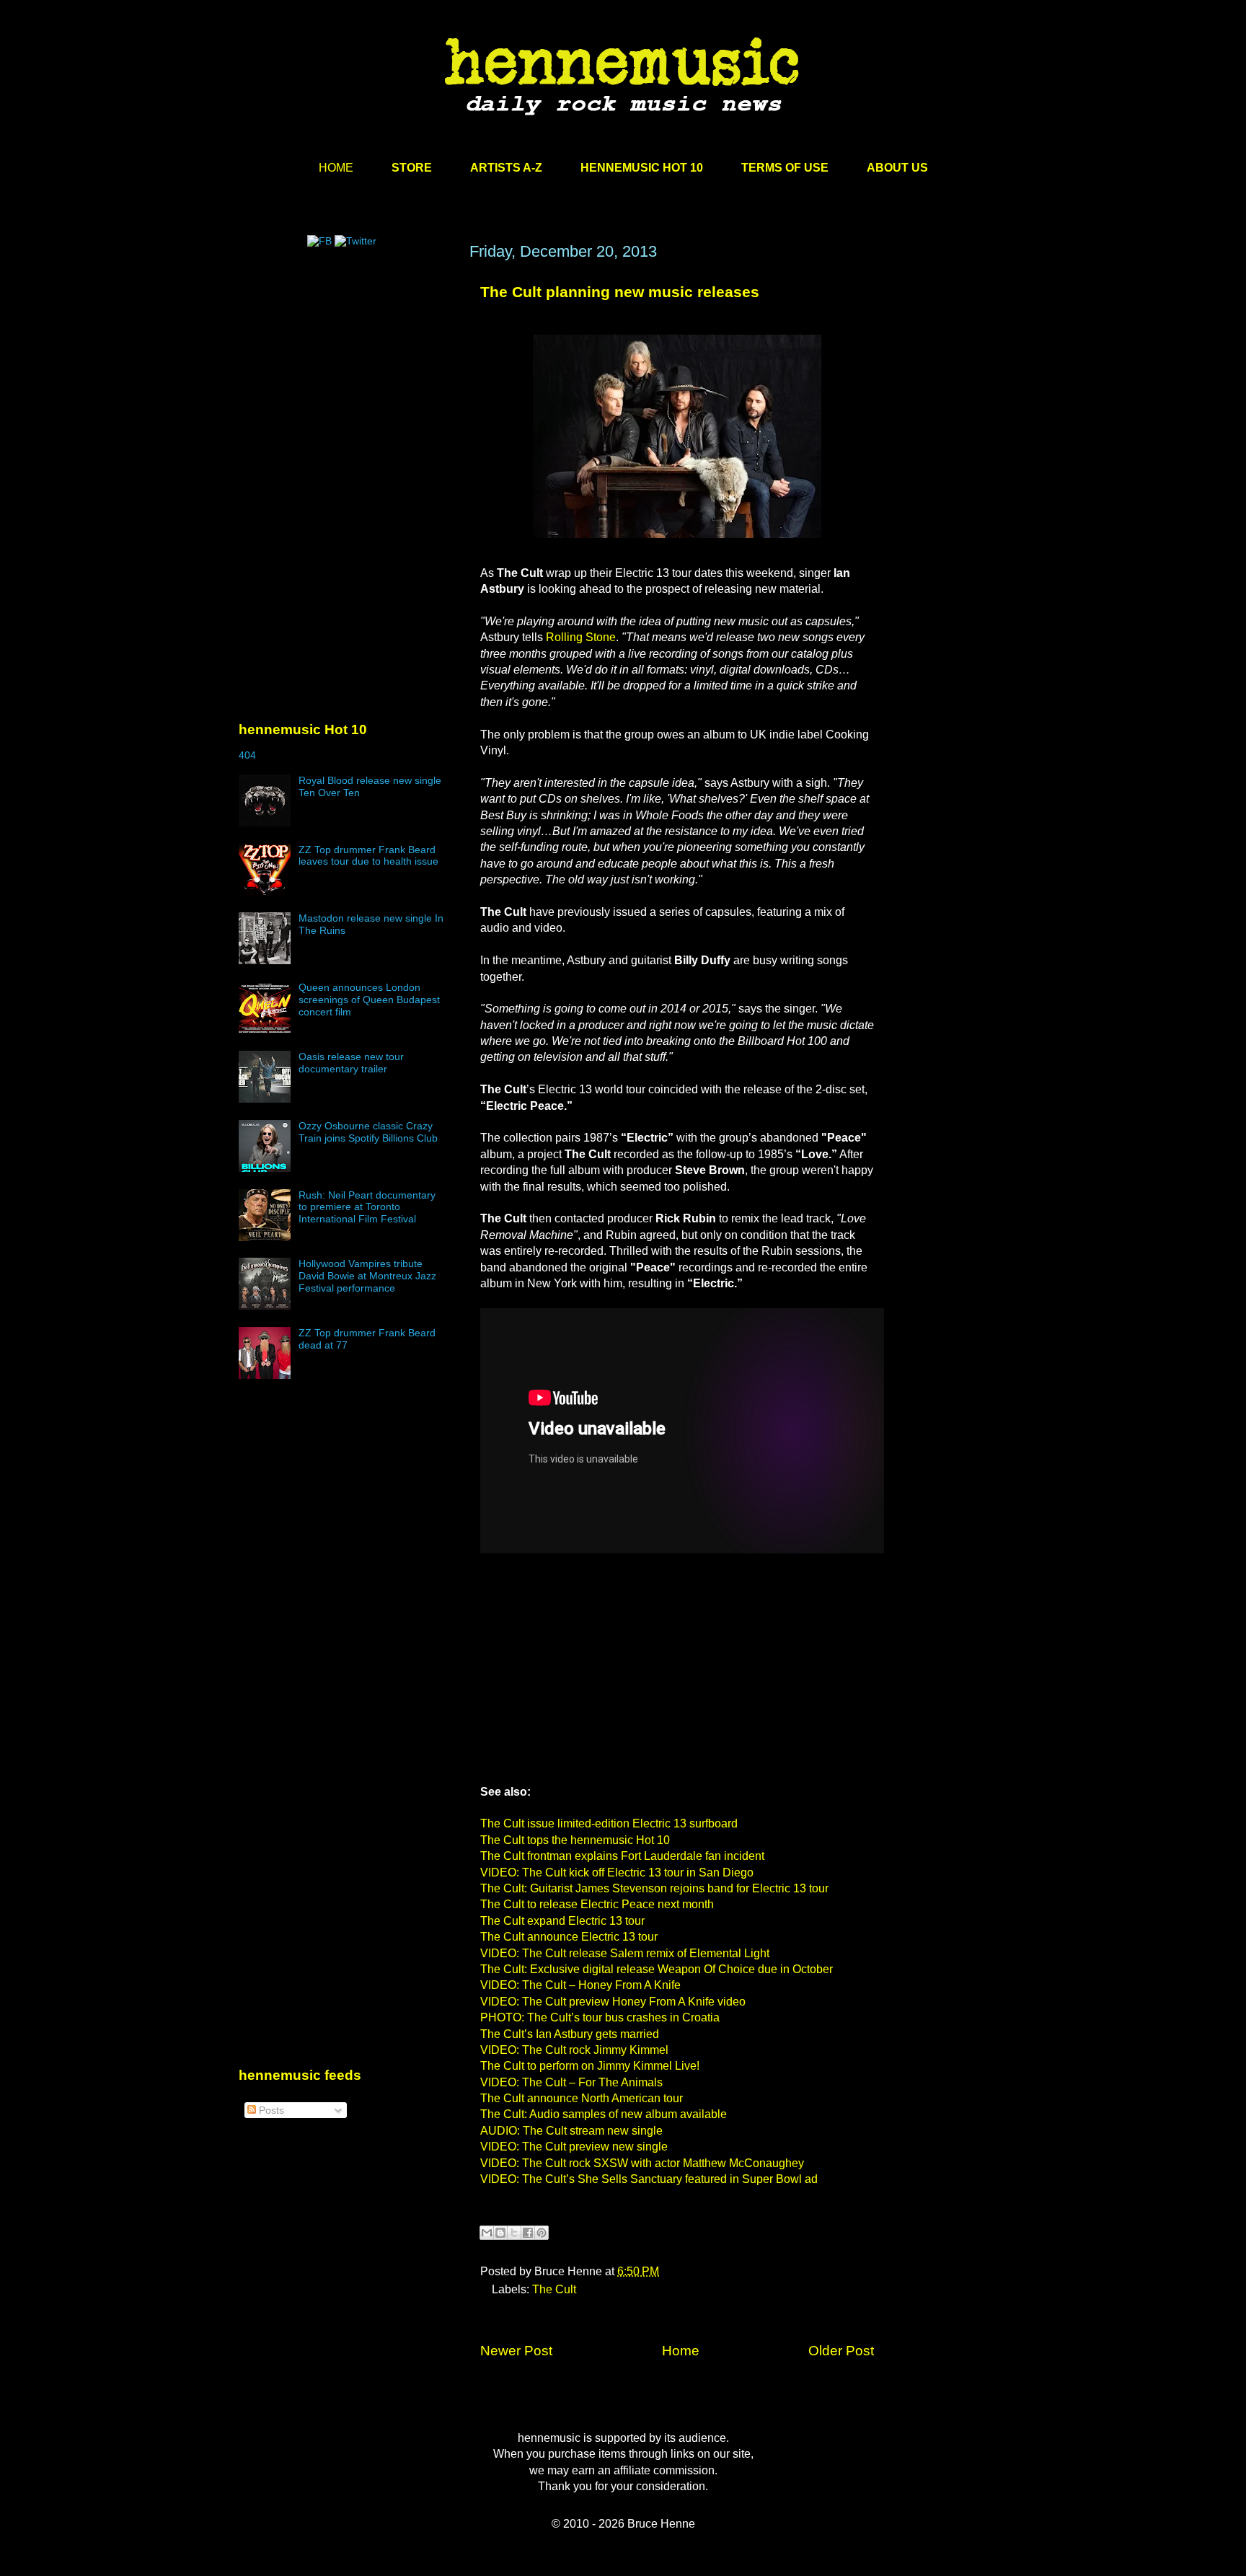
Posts (270, 2110)
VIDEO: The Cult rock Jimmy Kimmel (574, 2050)
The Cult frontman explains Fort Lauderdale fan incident (622, 1856)
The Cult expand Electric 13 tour (562, 1921)
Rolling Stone (581, 637)
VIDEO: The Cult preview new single (574, 2147)
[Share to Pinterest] (542, 2233)
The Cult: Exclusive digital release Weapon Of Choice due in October (657, 1969)
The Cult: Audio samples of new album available (604, 2114)
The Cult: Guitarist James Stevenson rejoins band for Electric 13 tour (654, 1888)
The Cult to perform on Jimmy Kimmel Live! (590, 2066)
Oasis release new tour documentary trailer (351, 1063)
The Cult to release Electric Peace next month (597, 1904)
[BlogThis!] (500, 2233)
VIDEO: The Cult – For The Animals (571, 2082)
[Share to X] (514, 2233)
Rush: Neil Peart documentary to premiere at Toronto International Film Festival (367, 1207)
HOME (336, 168)
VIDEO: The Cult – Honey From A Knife (580, 1985)
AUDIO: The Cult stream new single (571, 2131)
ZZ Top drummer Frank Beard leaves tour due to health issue (368, 856)
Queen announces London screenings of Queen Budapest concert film (369, 1000)
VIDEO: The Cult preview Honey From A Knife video (613, 2002)
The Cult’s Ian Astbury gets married (570, 2034)
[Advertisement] (347, 380)
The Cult (554, 2289)
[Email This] (487, 2233)
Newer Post (516, 2351)
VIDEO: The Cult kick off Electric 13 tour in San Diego (617, 1873)
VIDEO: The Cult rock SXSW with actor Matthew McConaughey (642, 2163)
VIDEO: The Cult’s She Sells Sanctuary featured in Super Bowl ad (649, 2179)
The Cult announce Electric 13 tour (569, 1937)
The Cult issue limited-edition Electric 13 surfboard (609, 1823)
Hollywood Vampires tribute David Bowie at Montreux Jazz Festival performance (367, 1276)
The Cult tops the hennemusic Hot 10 (575, 1840)
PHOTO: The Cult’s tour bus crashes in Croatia (600, 2017)
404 (247, 755)
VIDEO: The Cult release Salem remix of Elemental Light (625, 1953)
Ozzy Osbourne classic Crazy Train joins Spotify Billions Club (368, 1132)
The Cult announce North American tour (582, 2098)
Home (681, 2351)
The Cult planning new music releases (620, 292)
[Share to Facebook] (528, 2233)
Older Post (841, 2351)
